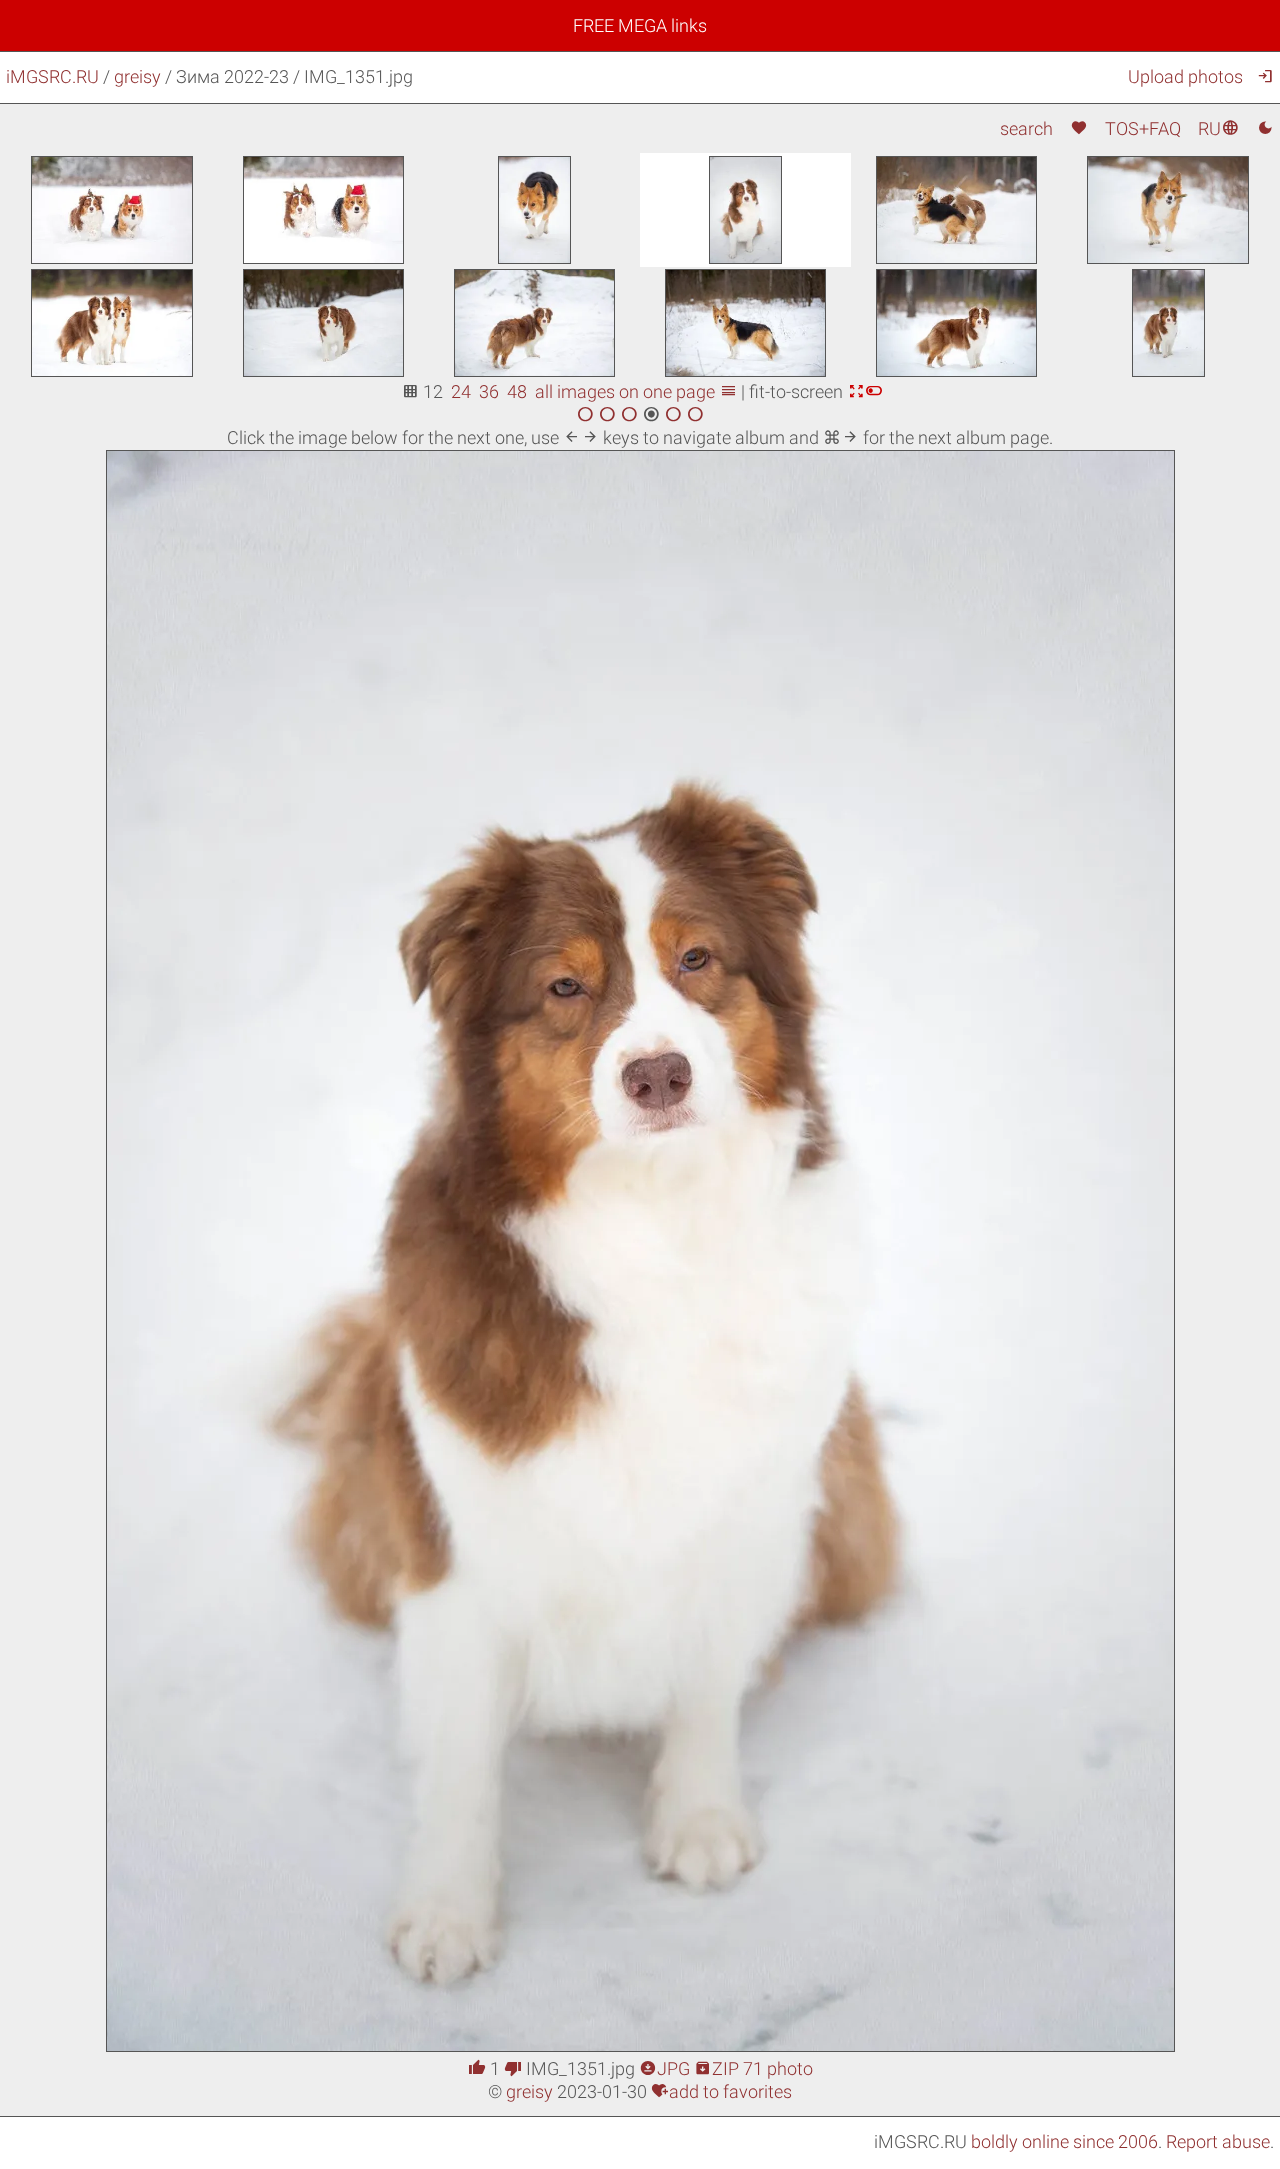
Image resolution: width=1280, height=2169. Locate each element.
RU (1218, 128)
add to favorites (721, 2091)
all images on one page (636, 391)
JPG (664, 2068)
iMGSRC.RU (52, 76)
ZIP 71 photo (753, 2068)
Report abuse (1218, 2141)
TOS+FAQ (1143, 128)
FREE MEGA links (640, 25)
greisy (137, 76)
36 (489, 391)
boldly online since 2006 (1064, 2141)
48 (517, 391)
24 (461, 391)
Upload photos (1185, 76)
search (1026, 128)
